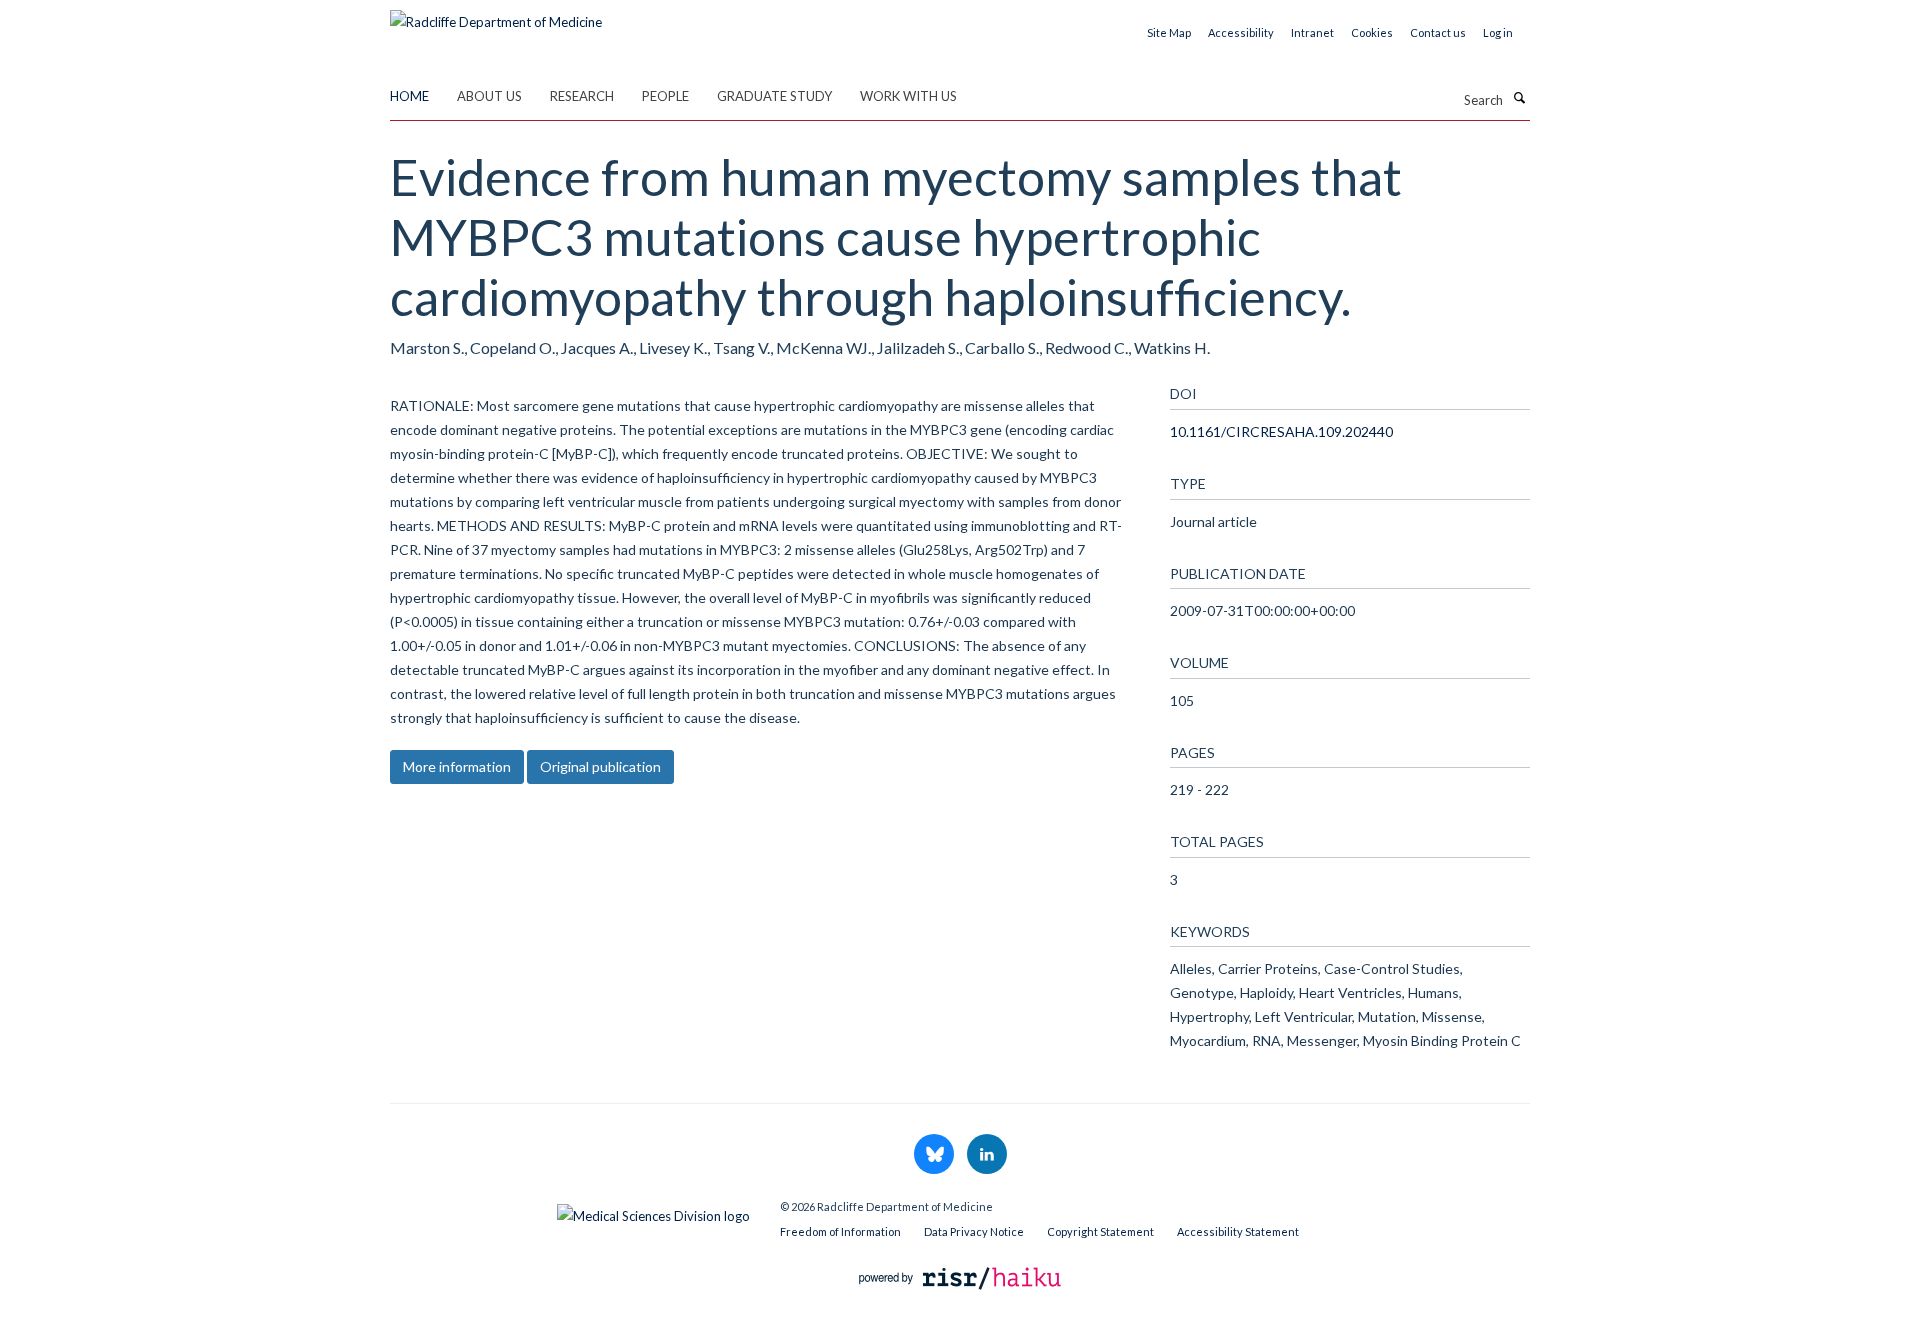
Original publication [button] (600, 766)
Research (582, 96)
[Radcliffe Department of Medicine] (496, 15)
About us (489, 96)
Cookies (1372, 32)
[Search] (1519, 98)
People (665, 96)
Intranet (1312, 32)
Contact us (1438, 32)
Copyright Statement (1100, 1231)
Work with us (908, 96)
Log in (1498, 32)
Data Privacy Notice (974, 1231)
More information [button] (457, 766)
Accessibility (1241, 32)
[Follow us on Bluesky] (935, 1155)
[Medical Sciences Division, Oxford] (570, 1211)
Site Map (1169, 32)
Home (409, 96)
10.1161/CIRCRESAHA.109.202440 (1281, 431)
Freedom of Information (840, 1231)
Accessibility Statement (1238, 1231)
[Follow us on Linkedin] (987, 1155)
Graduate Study (774, 96)
